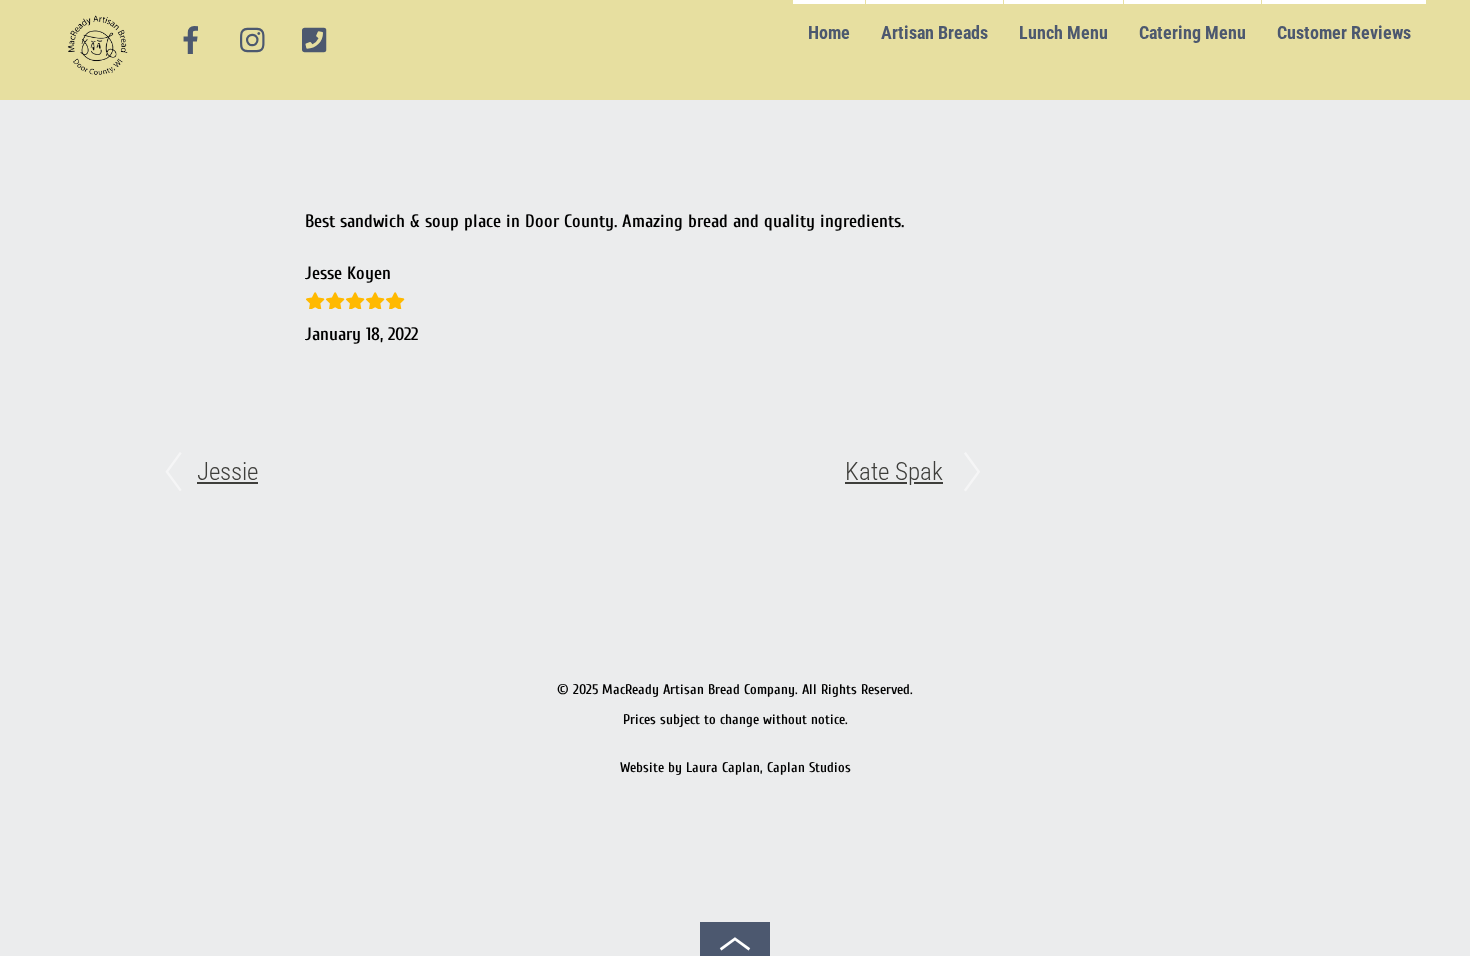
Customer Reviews (1344, 32)
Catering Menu (1192, 32)
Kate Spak (894, 471)
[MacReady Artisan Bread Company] (100, 79)
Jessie (227, 471)
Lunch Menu (1063, 32)
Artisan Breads (934, 32)
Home (829, 32)
